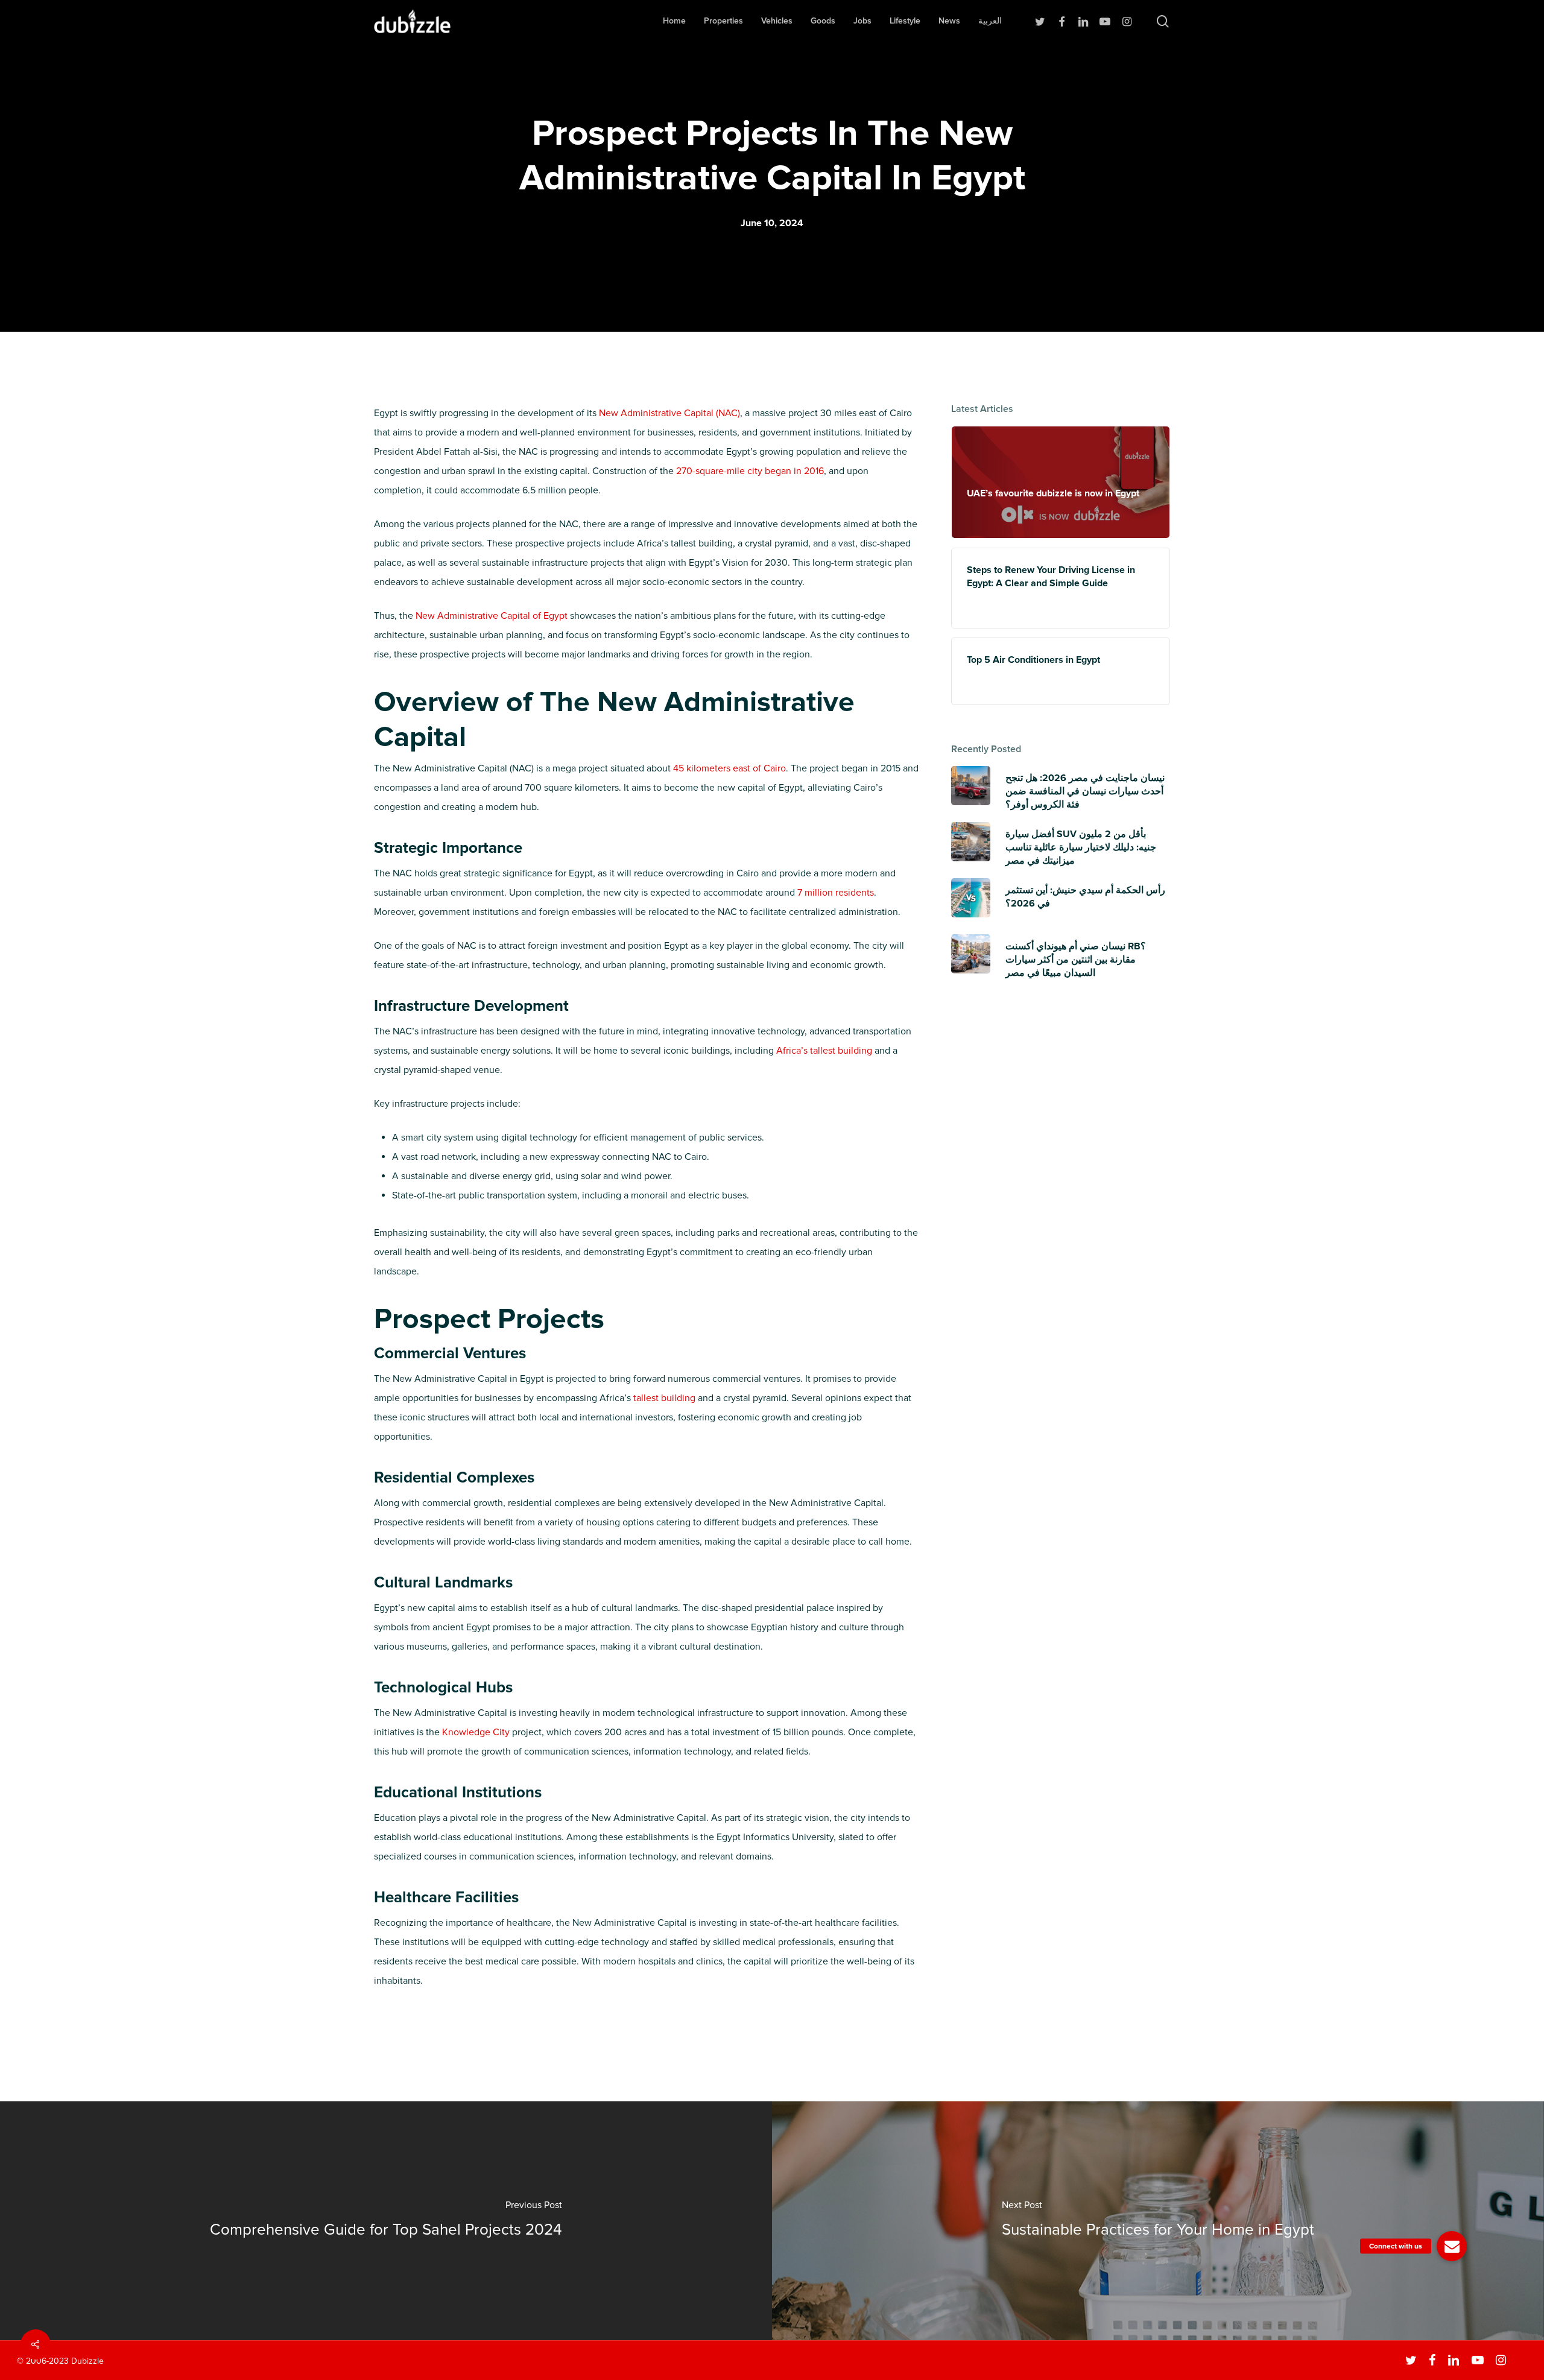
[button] (1452, 2246)
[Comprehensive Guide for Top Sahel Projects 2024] (386, 2221)
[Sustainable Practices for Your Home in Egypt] (1158, 2221)
